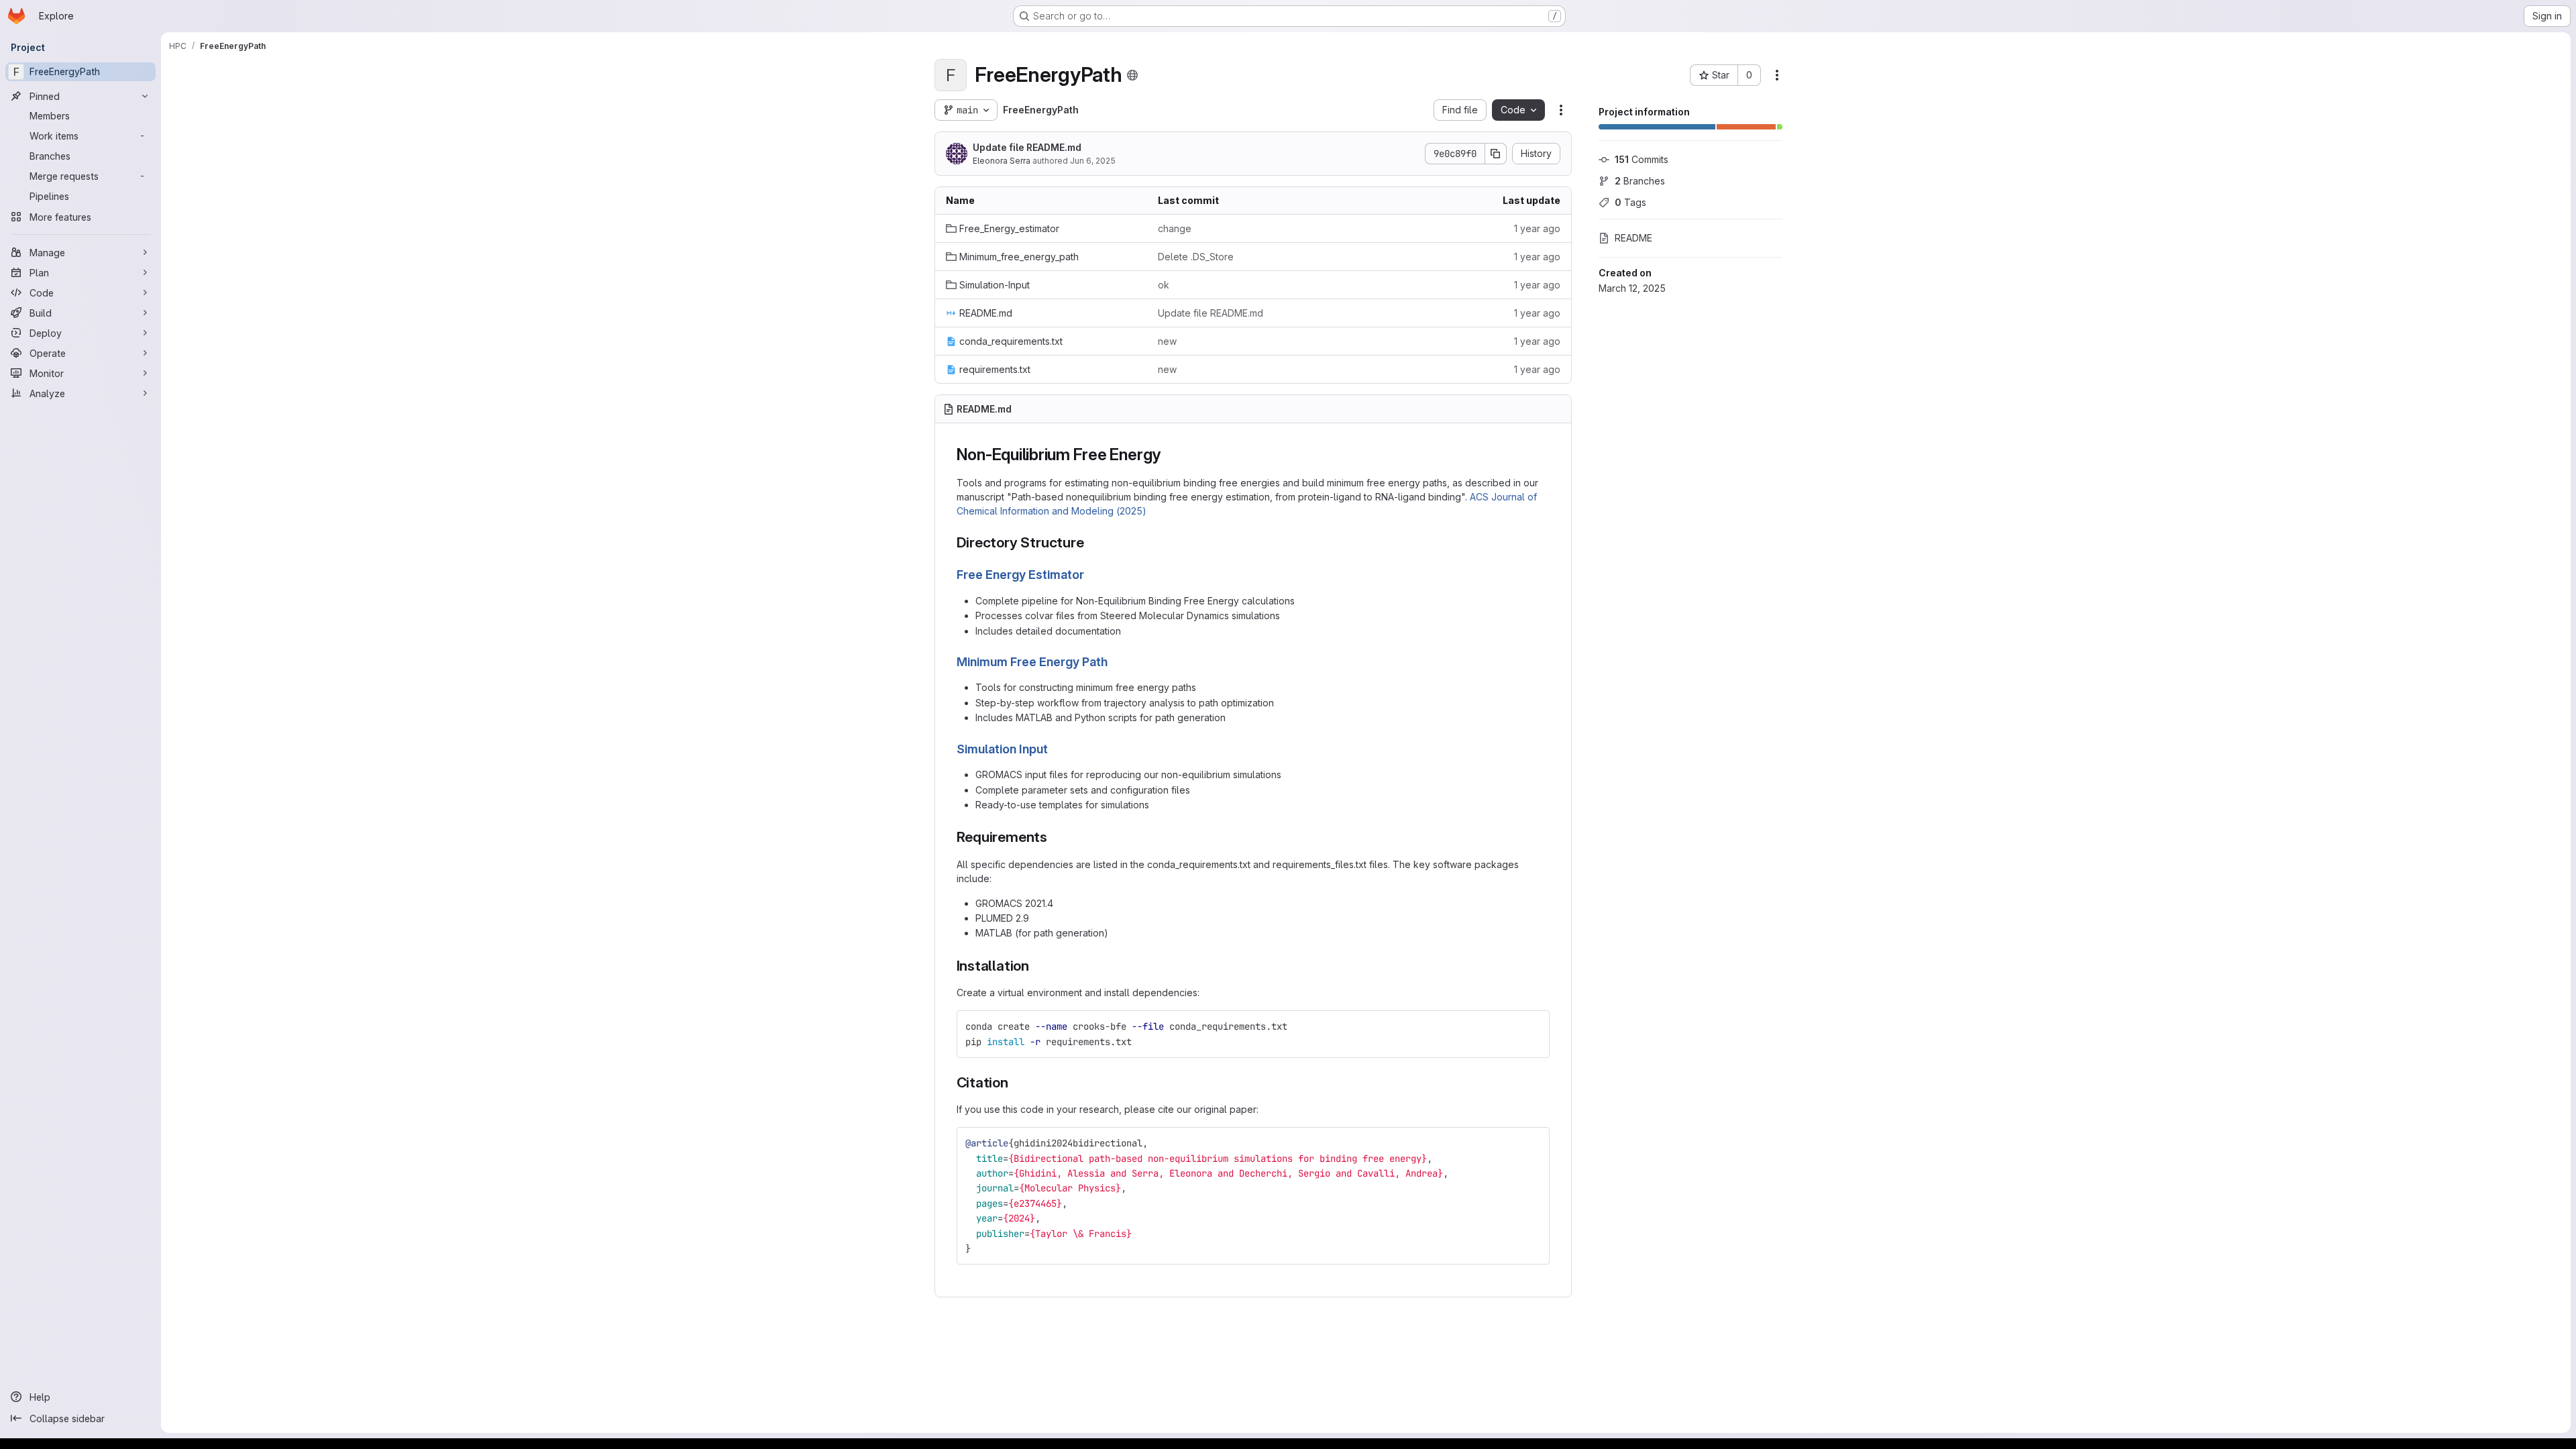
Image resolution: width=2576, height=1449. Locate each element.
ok (1164, 285)
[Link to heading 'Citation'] (1016, 1082)
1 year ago (1537, 228)
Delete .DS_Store (1196, 257)
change (1175, 228)
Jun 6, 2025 (1093, 161)
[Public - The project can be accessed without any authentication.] (1132, 75)
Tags (1630, 202)
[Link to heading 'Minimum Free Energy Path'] (1114, 662)
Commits (1642, 159)
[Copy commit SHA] (1496, 154)
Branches (1640, 181)
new (1167, 341)
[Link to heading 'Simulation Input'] (1055, 749)
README (1633, 238)
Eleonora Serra (1002, 161)
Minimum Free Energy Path (1032, 662)
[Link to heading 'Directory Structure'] (1092, 542)
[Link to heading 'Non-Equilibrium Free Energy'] (1169, 454)
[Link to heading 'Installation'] (1037, 966)
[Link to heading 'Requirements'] (1055, 837)
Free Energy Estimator (1020, 575)
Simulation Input (1002, 749)
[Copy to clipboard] (1534, 1026)
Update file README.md (1027, 147)
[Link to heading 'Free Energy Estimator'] (1091, 575)
